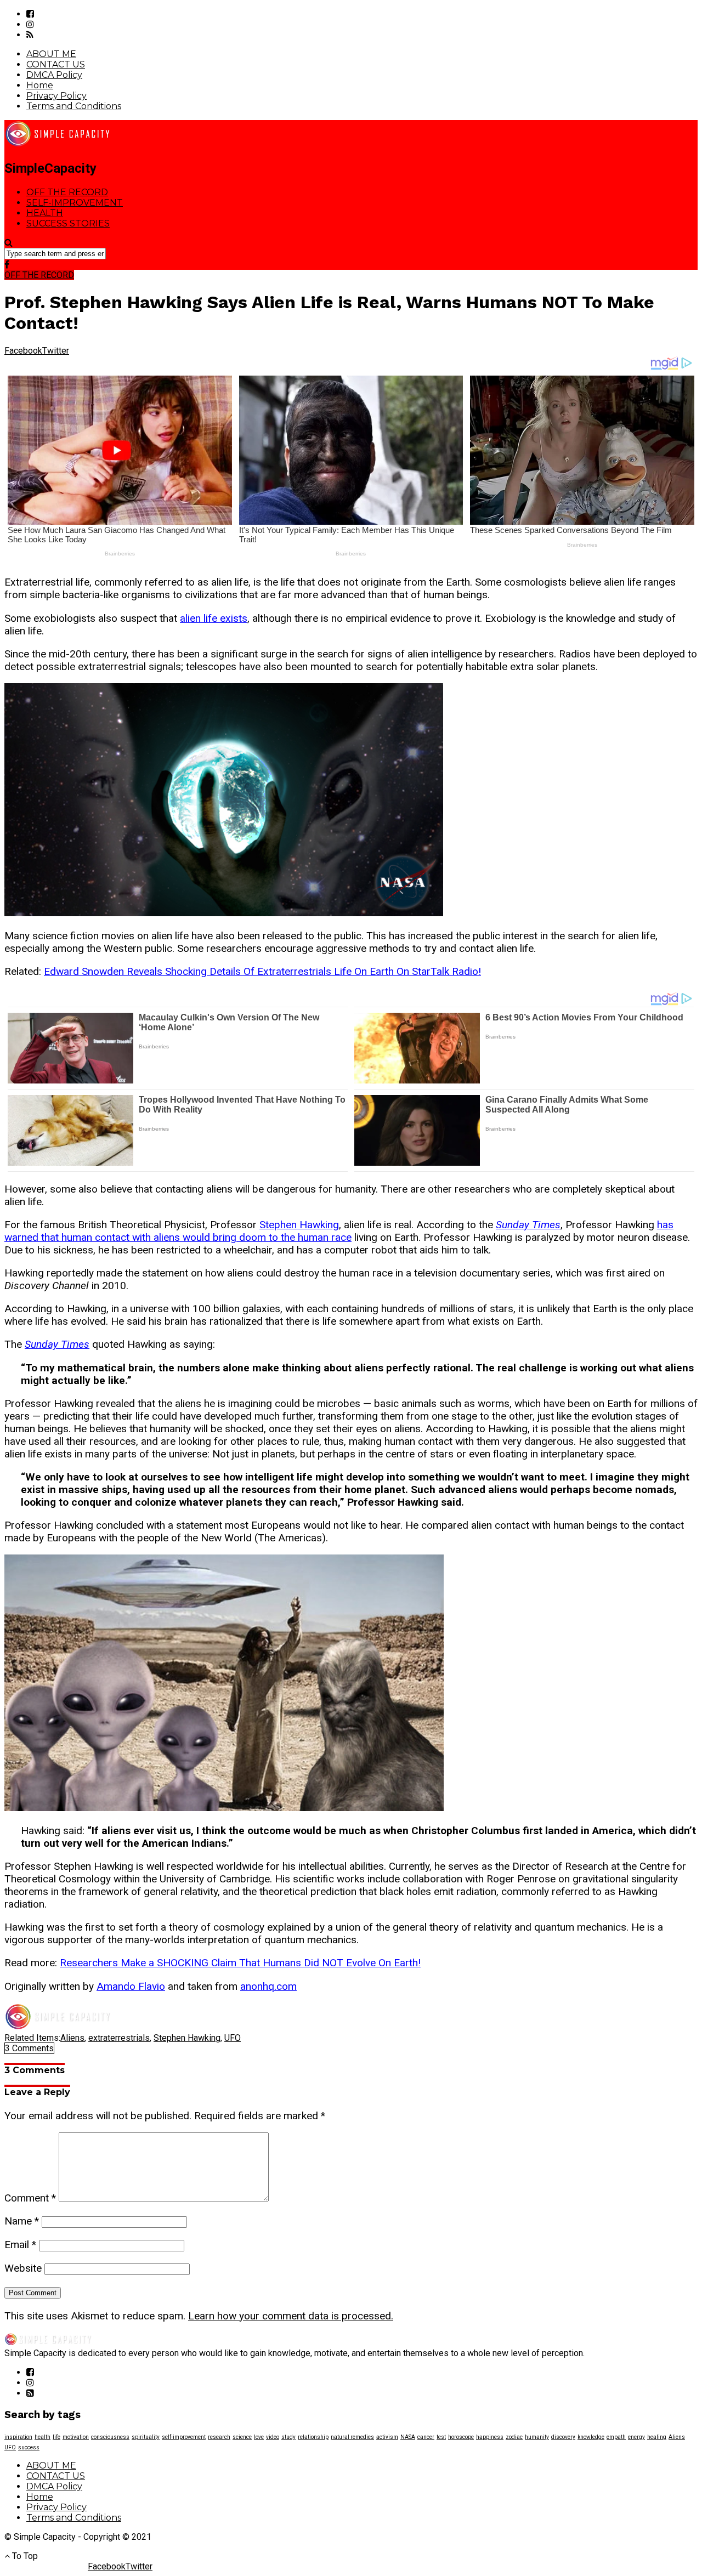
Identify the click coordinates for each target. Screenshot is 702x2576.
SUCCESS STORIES (68, 223)
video (273, 2437)
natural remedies (352, 2437)
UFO (233, 2038)
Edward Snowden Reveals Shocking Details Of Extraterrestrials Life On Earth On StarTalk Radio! (262, 971)
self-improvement (184, 2437)
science (242, 2437)
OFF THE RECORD (67, 192)
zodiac (514, 2437)
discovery (563, 2437)
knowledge (591, 2437)
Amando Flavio (131, 1986)
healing (657, 2437)
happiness (490, 2437)
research (219, 2437)
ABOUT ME (51, 54)
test (441, 2437)
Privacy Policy (56, 96)
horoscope (461, 2437)
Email (20, 2245)
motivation (76, 2437)
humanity (537, 2437)
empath (616, 2437)
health (43, 2437)
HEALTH (45, 213)
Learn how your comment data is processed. (291, 2316)
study (288, 2437)
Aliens (72, 2038)
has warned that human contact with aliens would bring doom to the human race (339, 1231)
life (56, 2437)
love (259, 2437)
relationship (313, 2437)
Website (23, 2268)
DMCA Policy (54, 75)
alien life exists (214, 618)
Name (22, 2221)
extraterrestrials (119, 2038)
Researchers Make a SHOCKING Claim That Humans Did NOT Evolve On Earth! (240, 1963)
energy (636, 2437)
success (29, 2447)
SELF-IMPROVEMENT (75, 203)
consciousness (110, 2437)
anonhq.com (268, 1986)
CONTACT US (56, 64)
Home (40, 85)
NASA (408, 2437)
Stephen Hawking (299, 1225)
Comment (30, 2198)
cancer (426, 2437)
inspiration (18, 2437)
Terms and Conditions (74, 106)
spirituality (146, 2437)
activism (387, 2437)
